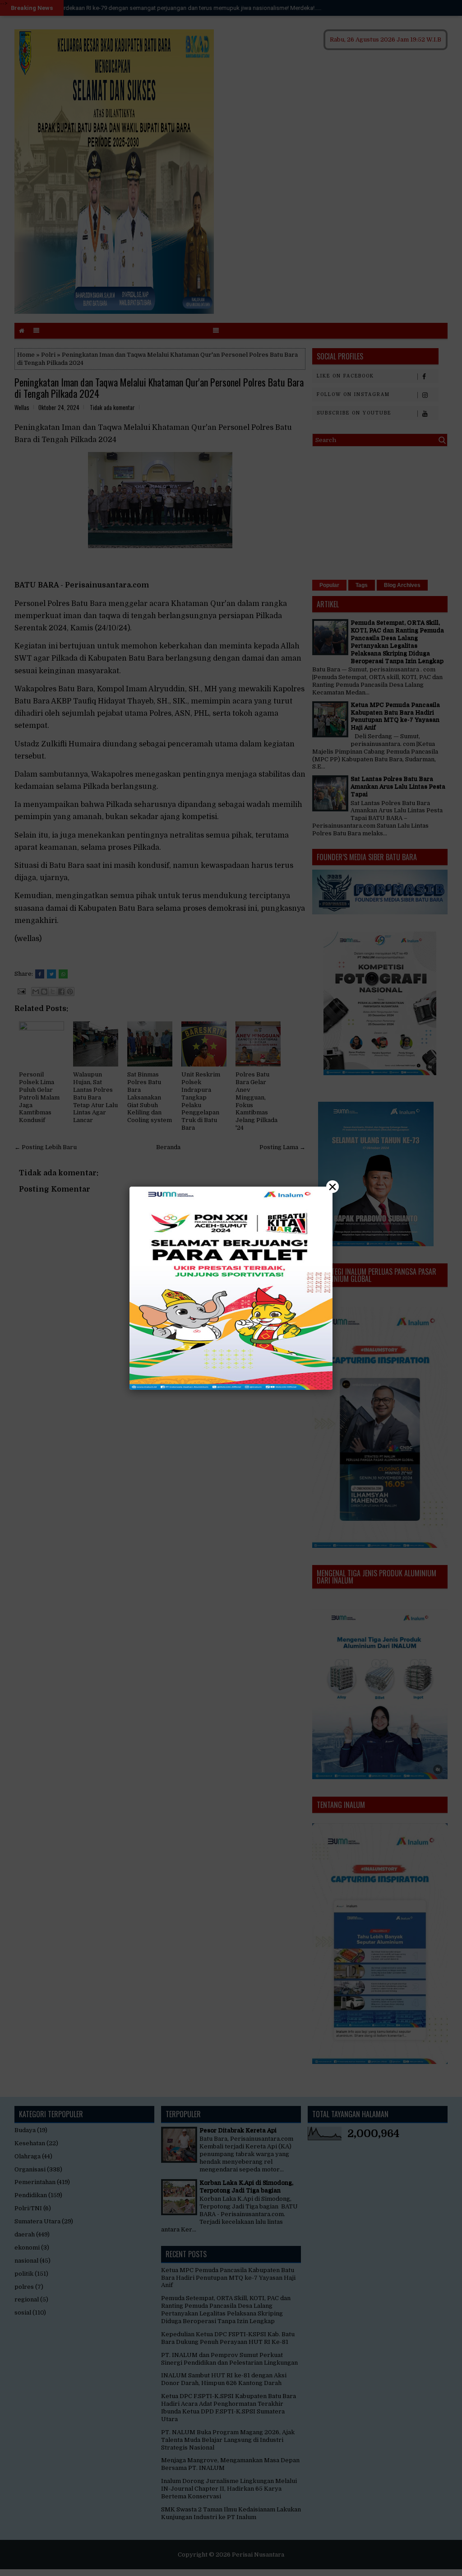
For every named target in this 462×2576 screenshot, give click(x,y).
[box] (231, 1288)
